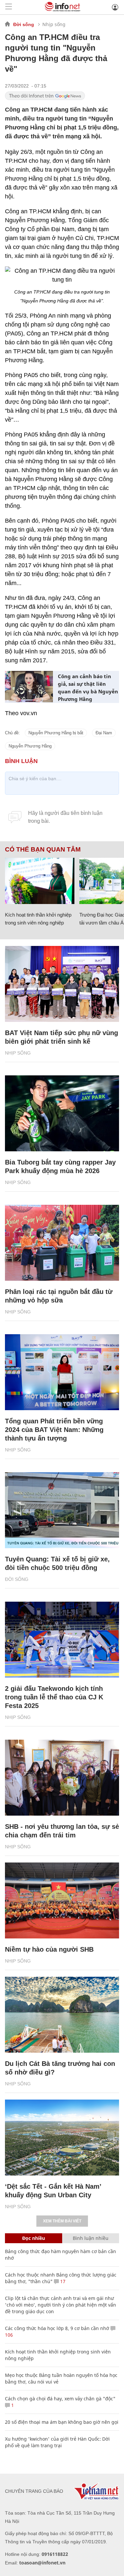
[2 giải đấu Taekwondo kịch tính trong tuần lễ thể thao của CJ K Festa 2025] (62, 1640)
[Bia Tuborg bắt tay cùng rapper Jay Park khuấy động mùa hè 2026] (62, 1113)
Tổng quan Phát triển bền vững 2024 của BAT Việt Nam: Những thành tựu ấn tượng (54, 1430)
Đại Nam (104, 733)
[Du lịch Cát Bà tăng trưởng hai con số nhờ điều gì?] (62, 2015)
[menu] (9, 7)
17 (62, 2281)
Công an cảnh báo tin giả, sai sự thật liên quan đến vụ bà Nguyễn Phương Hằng (88, 688)
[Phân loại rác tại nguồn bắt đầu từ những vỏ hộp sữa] (62, 1243)
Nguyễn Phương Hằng (30, 746)
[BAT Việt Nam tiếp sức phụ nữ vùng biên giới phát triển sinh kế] (62, 984)
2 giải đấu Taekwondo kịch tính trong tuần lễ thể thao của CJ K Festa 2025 (54, 1697)
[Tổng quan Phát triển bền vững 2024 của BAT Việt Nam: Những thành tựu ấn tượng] (62, 1372)
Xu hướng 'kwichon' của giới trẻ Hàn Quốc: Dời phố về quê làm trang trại (57, 2442)
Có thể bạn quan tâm (43, 850)
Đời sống (24, 24)
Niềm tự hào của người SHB (49, 1949)
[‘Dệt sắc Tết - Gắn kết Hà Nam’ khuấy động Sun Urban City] (62, 2138)
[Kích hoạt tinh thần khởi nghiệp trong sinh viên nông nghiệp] (40, 881)
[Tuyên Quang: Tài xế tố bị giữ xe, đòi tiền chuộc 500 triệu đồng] (62, 1510)
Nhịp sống (54, 24)
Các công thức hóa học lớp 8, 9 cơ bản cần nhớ (57, 2328)
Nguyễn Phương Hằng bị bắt (56, 733)
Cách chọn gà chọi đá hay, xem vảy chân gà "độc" (60, 2399)
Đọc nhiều (34, 2238)
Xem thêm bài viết (62, 2221)
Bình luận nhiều (91, 2238)
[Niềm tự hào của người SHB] (62, 1900)
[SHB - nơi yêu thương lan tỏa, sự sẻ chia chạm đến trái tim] (62, 1778)
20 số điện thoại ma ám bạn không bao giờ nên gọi (62, 2422)
